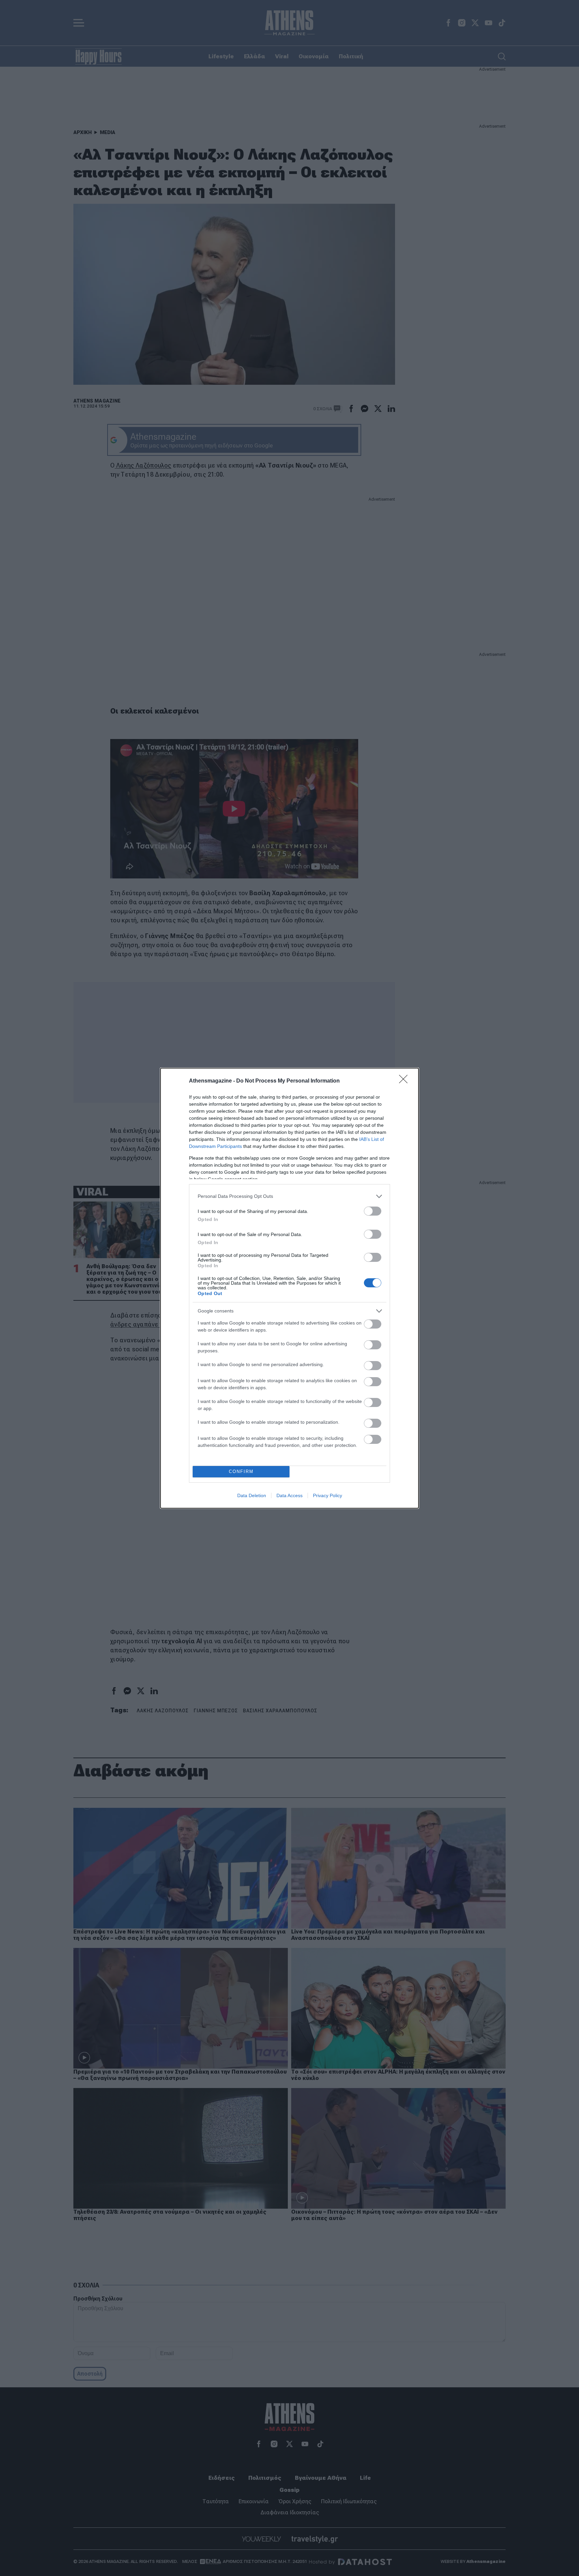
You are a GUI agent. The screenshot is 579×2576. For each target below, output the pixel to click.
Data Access (289, 1495)
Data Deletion (252, 1495)
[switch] (373, 1211)
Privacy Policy (328, 1495)
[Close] (405, 1081)
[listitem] (289, 1196)
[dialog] (289, 1288)
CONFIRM (241, 1471)
